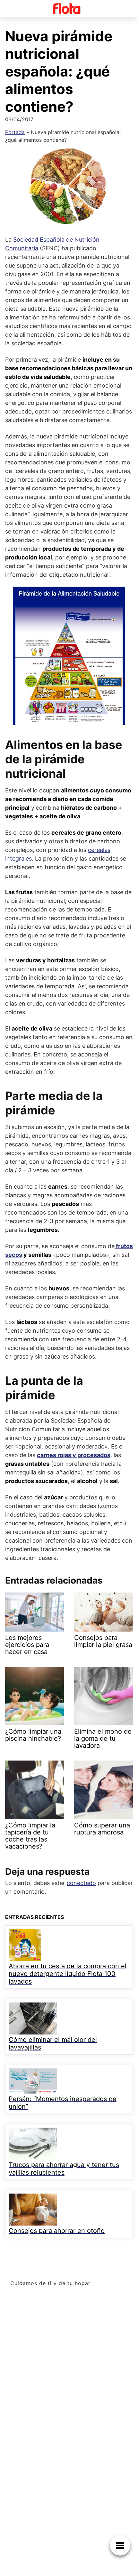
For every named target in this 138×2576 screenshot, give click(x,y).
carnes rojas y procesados (74, 1455)
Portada (15, 132)
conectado (81, 1883)
